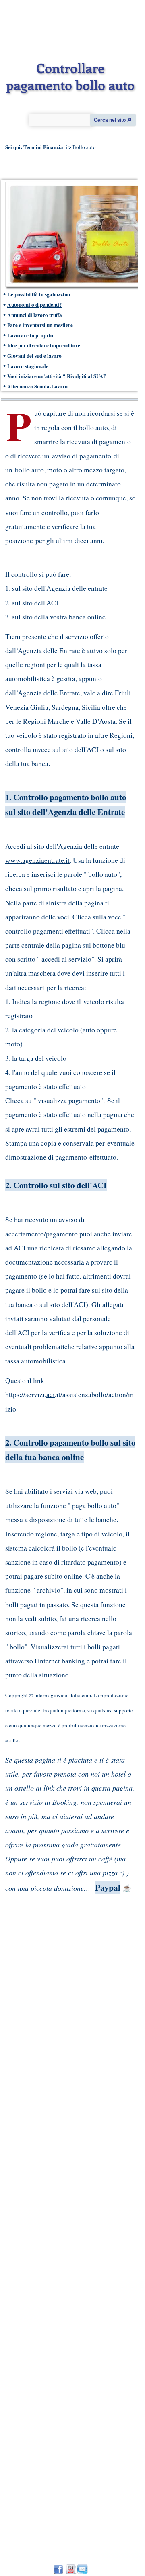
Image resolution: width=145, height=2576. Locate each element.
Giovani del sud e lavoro (34, 356)
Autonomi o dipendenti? (35, 305)
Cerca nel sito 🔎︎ (113, 120)
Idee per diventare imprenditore (44, 345)
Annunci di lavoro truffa (35, 315)
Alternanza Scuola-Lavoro (37, 386)
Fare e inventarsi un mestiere (41, 325)
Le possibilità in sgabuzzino (39, 294)
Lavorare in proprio (30, 335)
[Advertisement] (67, 2217)
